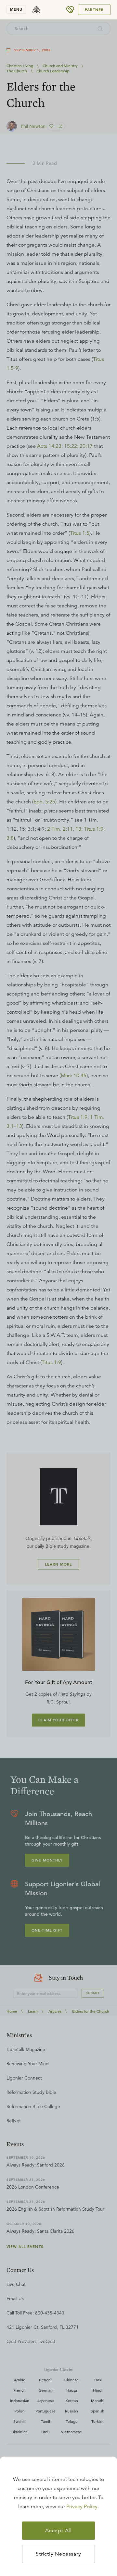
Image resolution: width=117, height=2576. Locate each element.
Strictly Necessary (58, 2554)
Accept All (58, 2531)
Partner (94, 10)
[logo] (36, 10)
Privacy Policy (82, 2507)
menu (16, 9)
